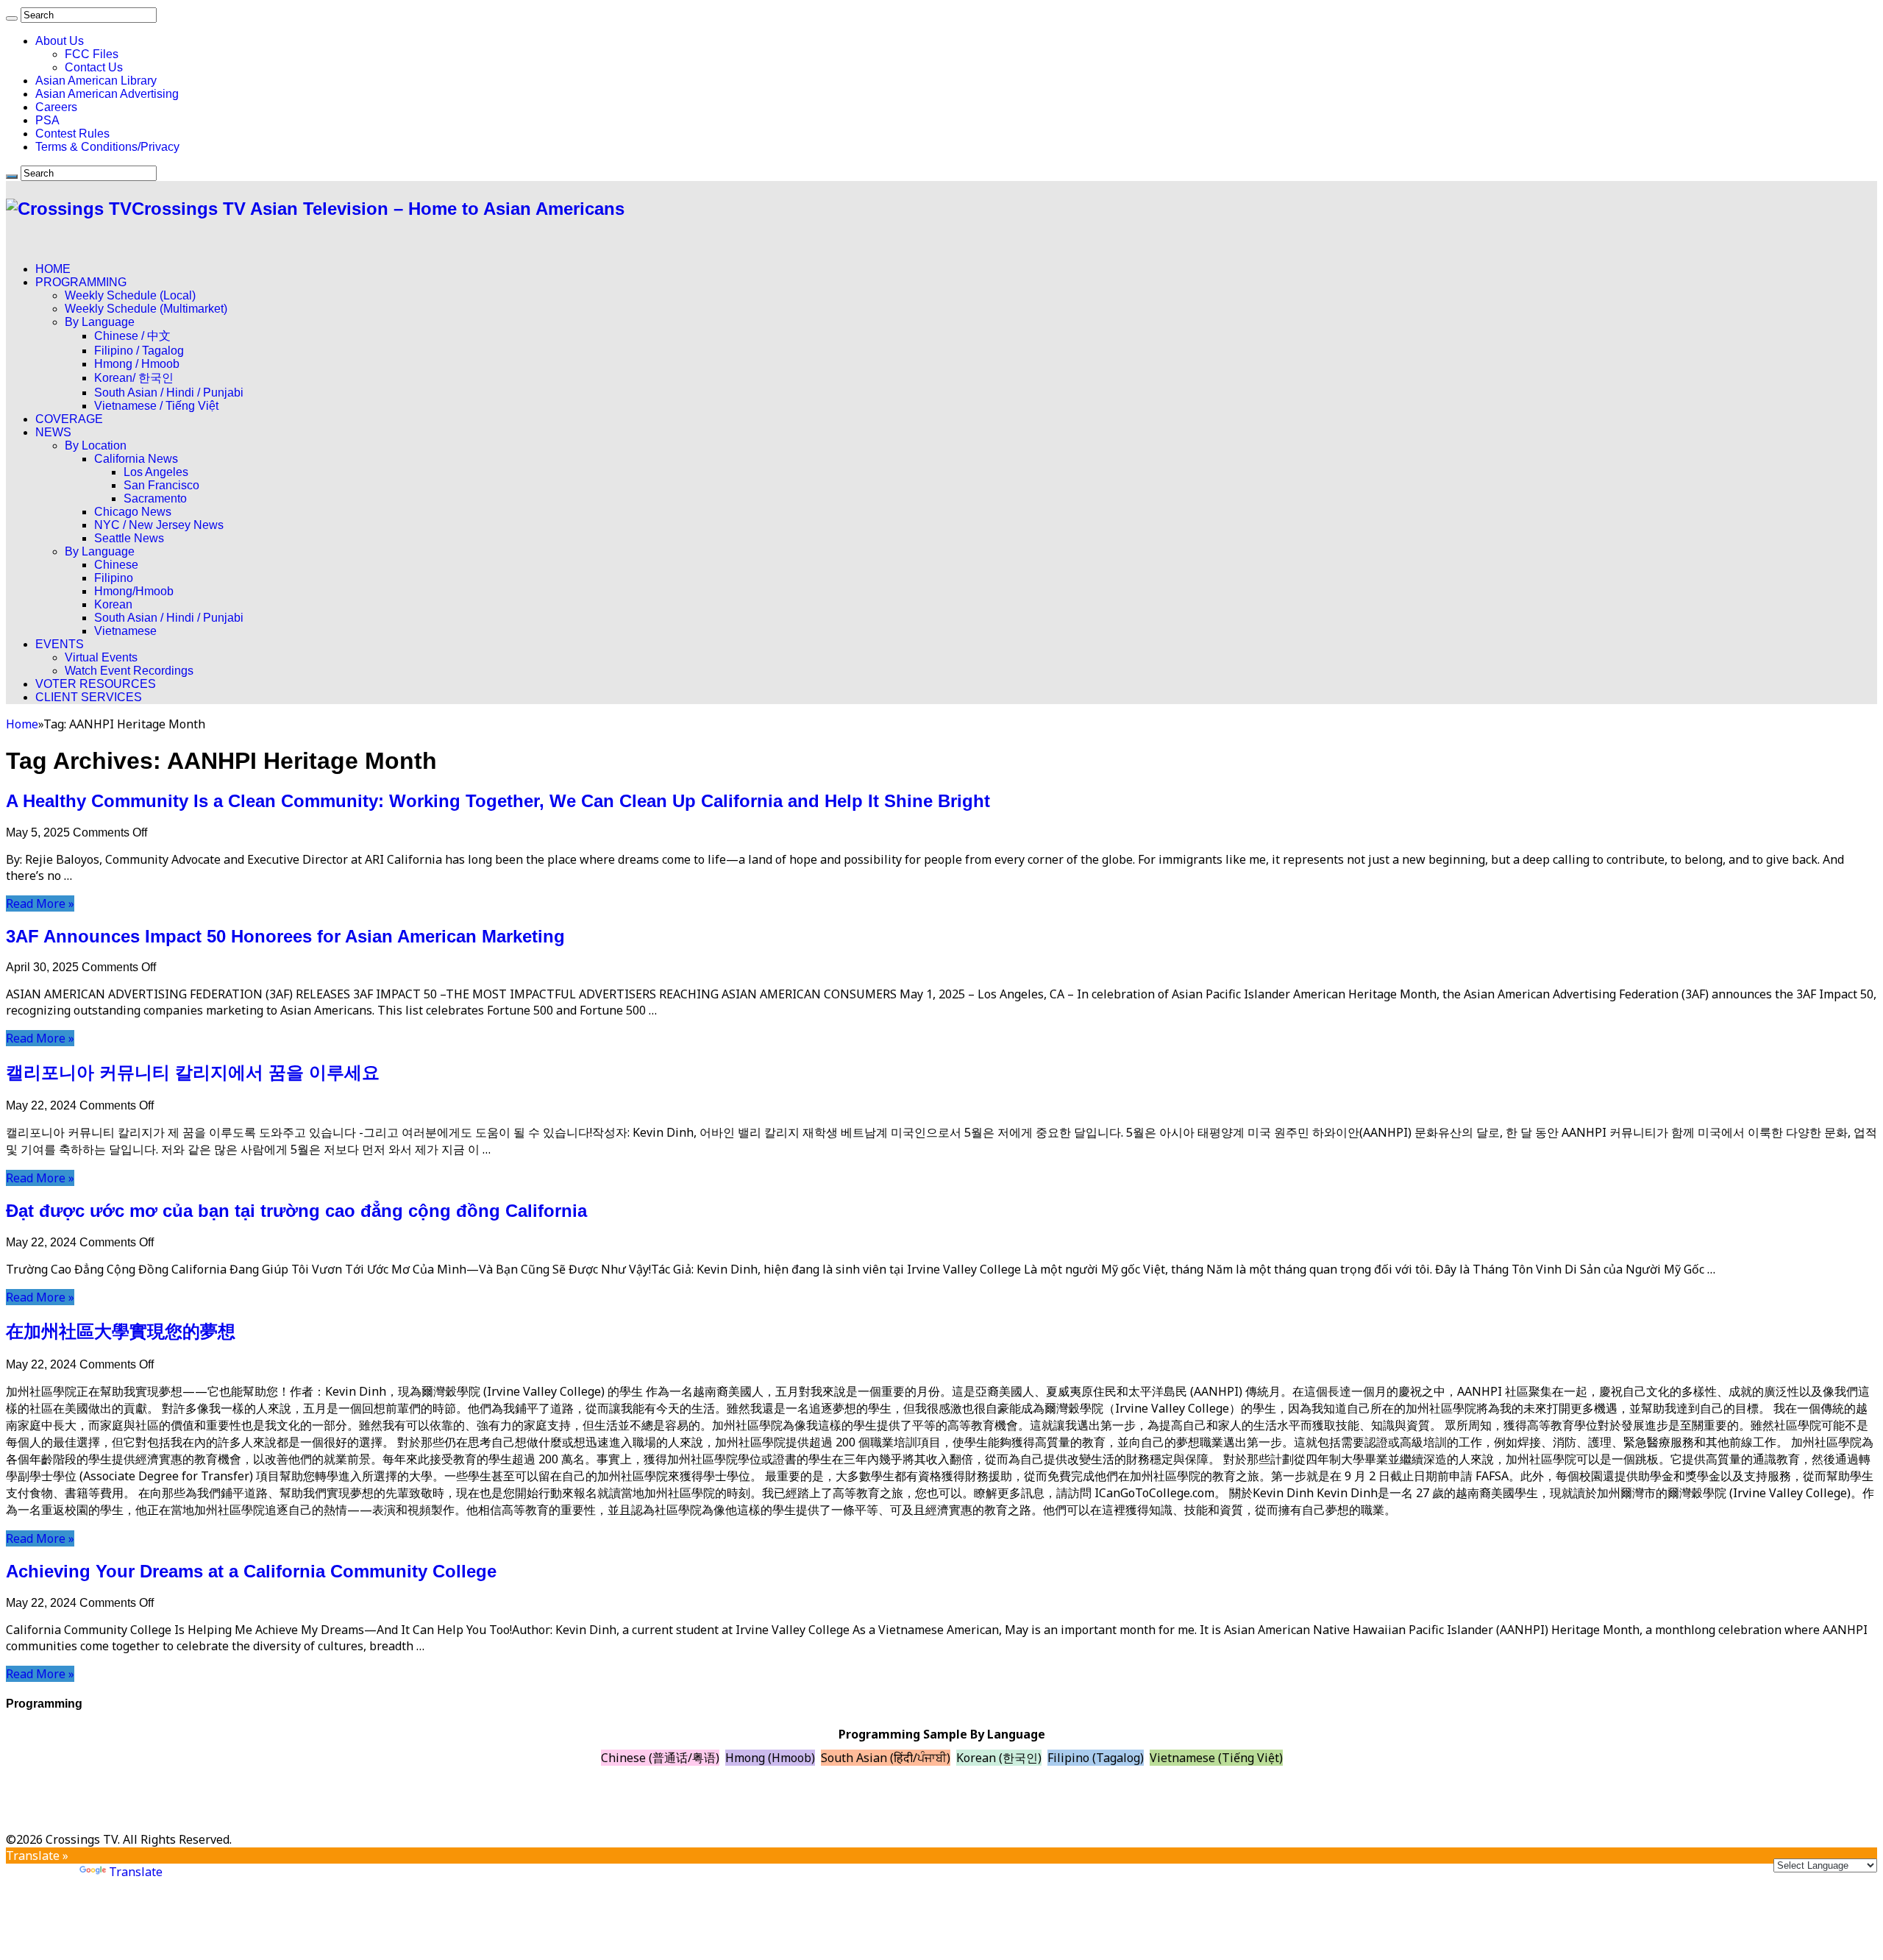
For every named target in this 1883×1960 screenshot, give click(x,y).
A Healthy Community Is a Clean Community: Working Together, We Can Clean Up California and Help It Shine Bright (498, 801)
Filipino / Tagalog (139, 351)
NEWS (53, 432)
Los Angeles (156, 472)
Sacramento (155, 498)
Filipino (114, 578)
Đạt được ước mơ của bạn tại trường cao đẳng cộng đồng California (296, 1211)
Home (22, 724)
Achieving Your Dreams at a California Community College (251, 1571)
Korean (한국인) (999, 1758)
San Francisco (161, 485)
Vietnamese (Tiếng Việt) (1216, 1758)
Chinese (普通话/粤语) (660, 1758)
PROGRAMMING (81, 282)
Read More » (40, 903)
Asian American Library (96, 81)
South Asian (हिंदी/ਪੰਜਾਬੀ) (886, 1758)
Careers (56, 107)
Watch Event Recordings (129, 671)
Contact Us (94, 67)
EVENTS (60, 644)
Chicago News (133, 512)
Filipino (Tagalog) (1096, 1758)
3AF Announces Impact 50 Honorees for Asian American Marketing (285, 936)
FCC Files (92, 54)
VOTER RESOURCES (96, 684)
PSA (47, 120)
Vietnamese (125, 631)
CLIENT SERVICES (89, 697)
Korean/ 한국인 (134, 378)
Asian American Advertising (107, 94)
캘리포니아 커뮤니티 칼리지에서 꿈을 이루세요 (193, 1072)
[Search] (12, 18)
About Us (60, 41)
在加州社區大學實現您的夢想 (121, 1331)
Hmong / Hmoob (137, 364)
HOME (53, 269)
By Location (96, 445)
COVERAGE (69, 419)
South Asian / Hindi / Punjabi (169, 393)
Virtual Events (101, 657)
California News (136, 459)
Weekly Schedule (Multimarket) (146, 309)
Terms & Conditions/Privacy (107, 147)
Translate (136, 1872)
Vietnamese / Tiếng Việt (156, 406)
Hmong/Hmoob (134, 591)
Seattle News (129, 538)
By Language (100, 322)
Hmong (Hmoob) (770, 1758)
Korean (113, 604)
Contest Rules (72, 134)
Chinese (116, 565)
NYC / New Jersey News (159, 525)
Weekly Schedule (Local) (130, 295)
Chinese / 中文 (132, 336)
